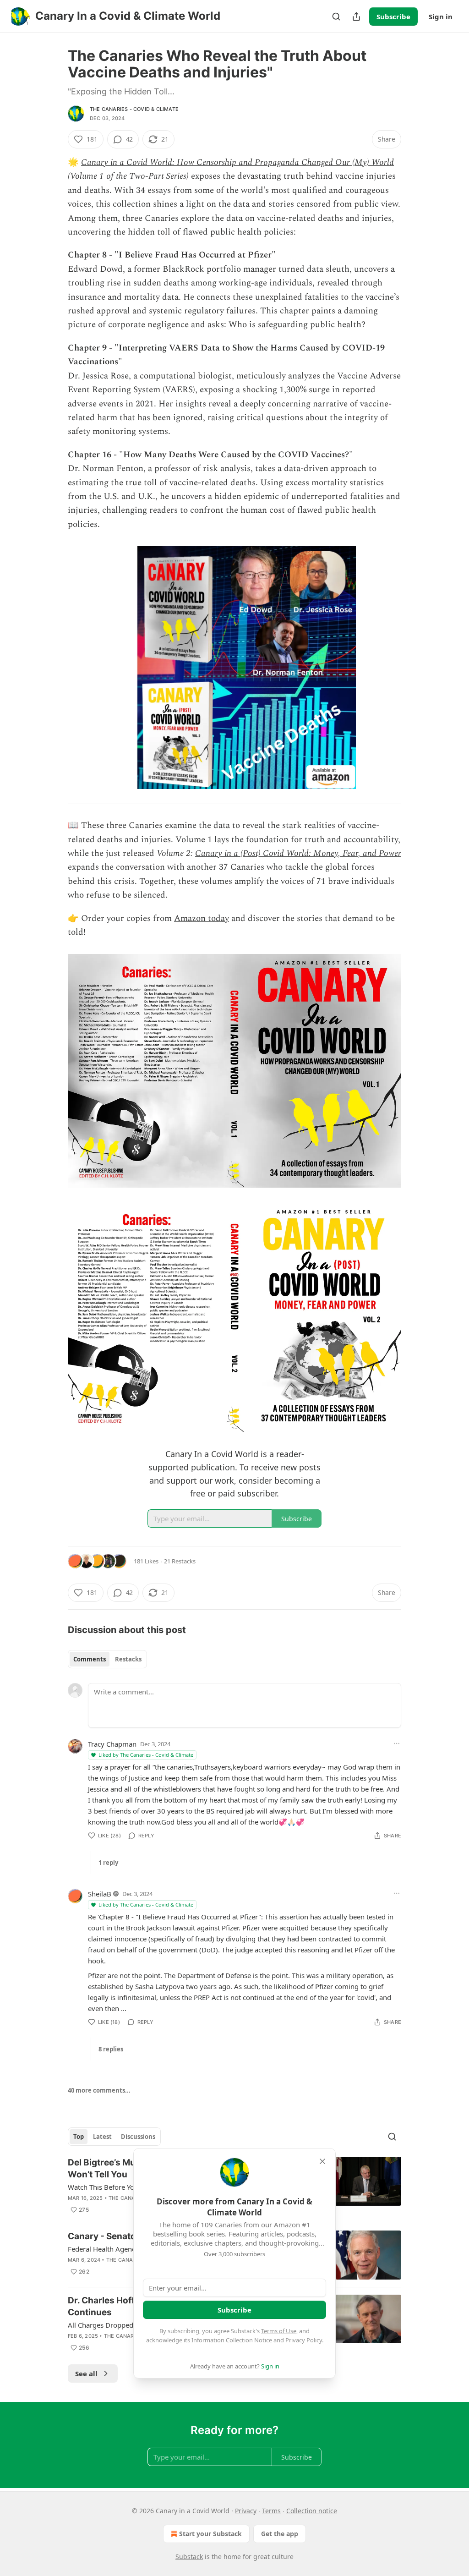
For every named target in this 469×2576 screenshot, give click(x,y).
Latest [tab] (102, 2137)
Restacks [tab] (128, 1659)
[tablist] (107, 1659)
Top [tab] (79, 2137)
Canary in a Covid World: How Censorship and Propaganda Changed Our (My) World (237, 162)
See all (86, 2373)
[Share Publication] (356, 16)
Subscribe (393, 16)
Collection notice (312, 2511)
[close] (322, 2161)
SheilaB (100, 1894)
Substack (189, 2557)
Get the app (280, 2534)
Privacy (246, 2511)
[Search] (336, 16)
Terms (271, 2511)
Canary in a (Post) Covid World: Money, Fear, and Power (298, 853)
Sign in (441, 16)
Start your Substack (210, 2534)
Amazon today (202, 918)
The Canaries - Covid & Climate (134, 109)
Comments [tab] (90, 1659)
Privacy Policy (304, 2340)
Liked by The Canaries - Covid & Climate (146, 1755)
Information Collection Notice (232, 2340)
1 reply (108, 1863)
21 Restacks (180, 1561)
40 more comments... (99, 2090)
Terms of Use (279, 2331)
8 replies (111, 2049)
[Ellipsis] (397, 1743)
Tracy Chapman (112, 1744)
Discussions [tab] (138, 2137)
